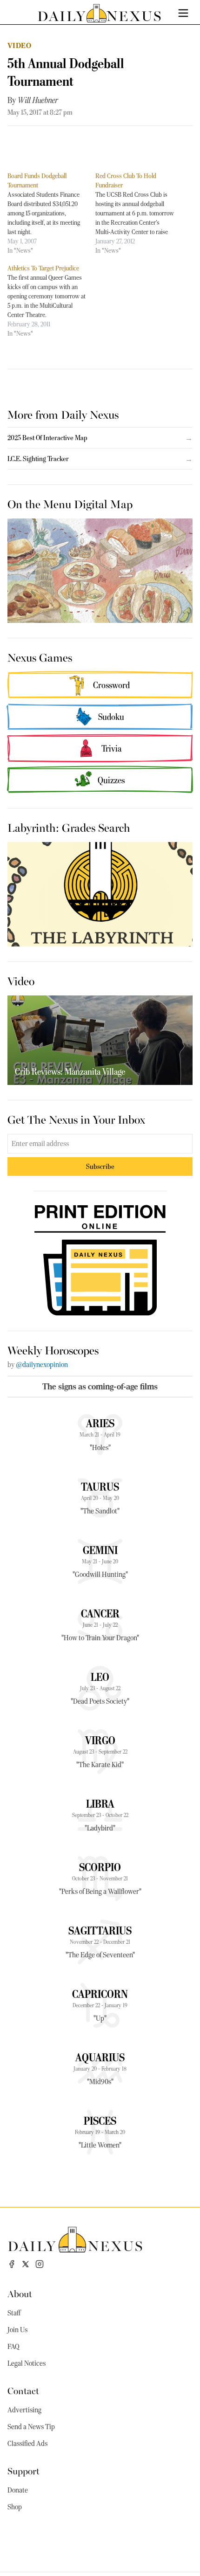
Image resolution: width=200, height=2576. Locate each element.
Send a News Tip (31, 2427)
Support (23, 2470)
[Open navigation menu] (183, 13)
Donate (18, 2490)
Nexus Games (40, 657)
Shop (15, 2507)
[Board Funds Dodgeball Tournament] (51, 213)
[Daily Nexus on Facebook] (12, 2264)
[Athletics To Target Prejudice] (51, 301)
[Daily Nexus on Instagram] (40, 2264)
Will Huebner (38, 100)
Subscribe (100, 1166)
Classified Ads (27, 2444)
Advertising (24, 2410)
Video (19, 45)
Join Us (17, 2330)
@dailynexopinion (42, 1365)
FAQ (13, 2347)
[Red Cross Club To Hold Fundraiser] (139, 213)
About (20, 2293)
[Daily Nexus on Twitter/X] (26, 2264)
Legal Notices (27, 2363)
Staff (14, 2313)
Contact (23, 2390)
